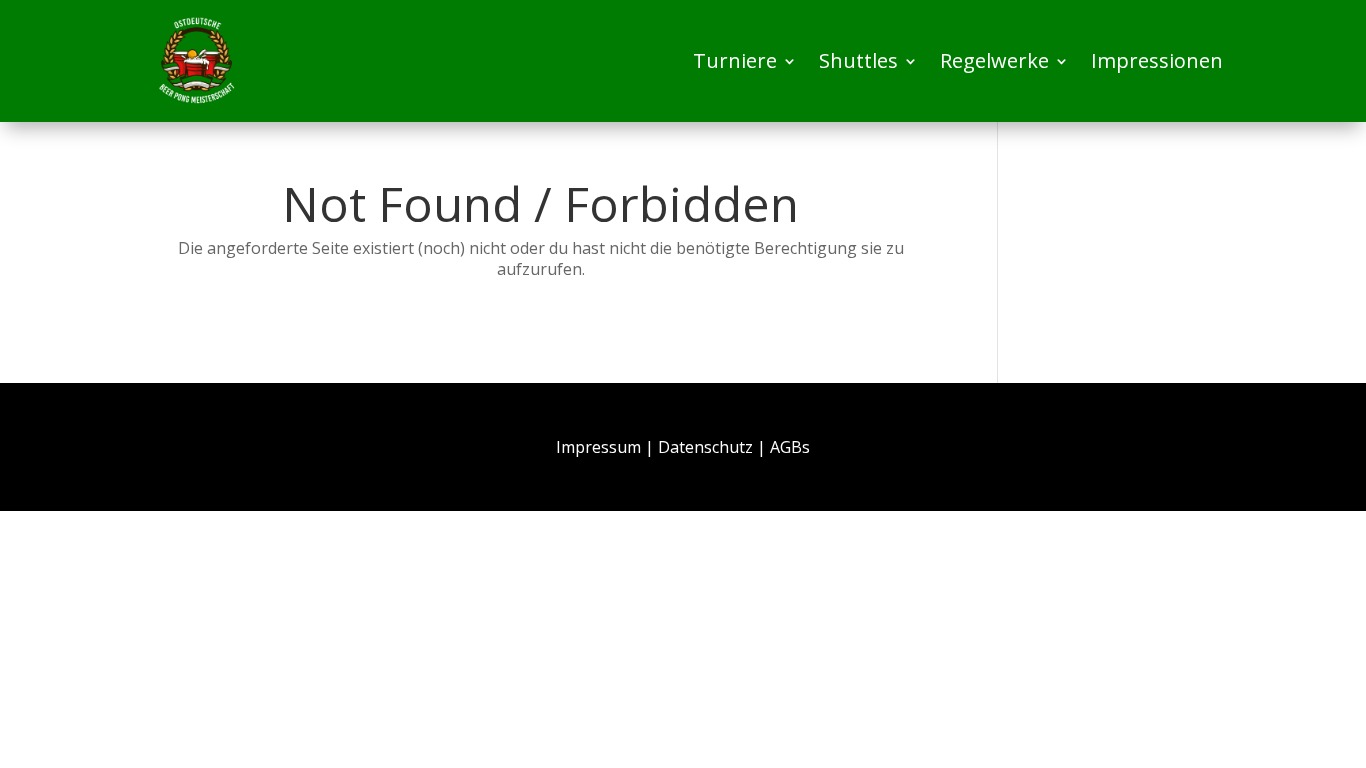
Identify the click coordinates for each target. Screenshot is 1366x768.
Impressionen (1157, 60)
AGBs (790, 447)
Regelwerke (994, 60)
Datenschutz (705, 447)
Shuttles (858, 60)
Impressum (598, 447)
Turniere (735, 60)
